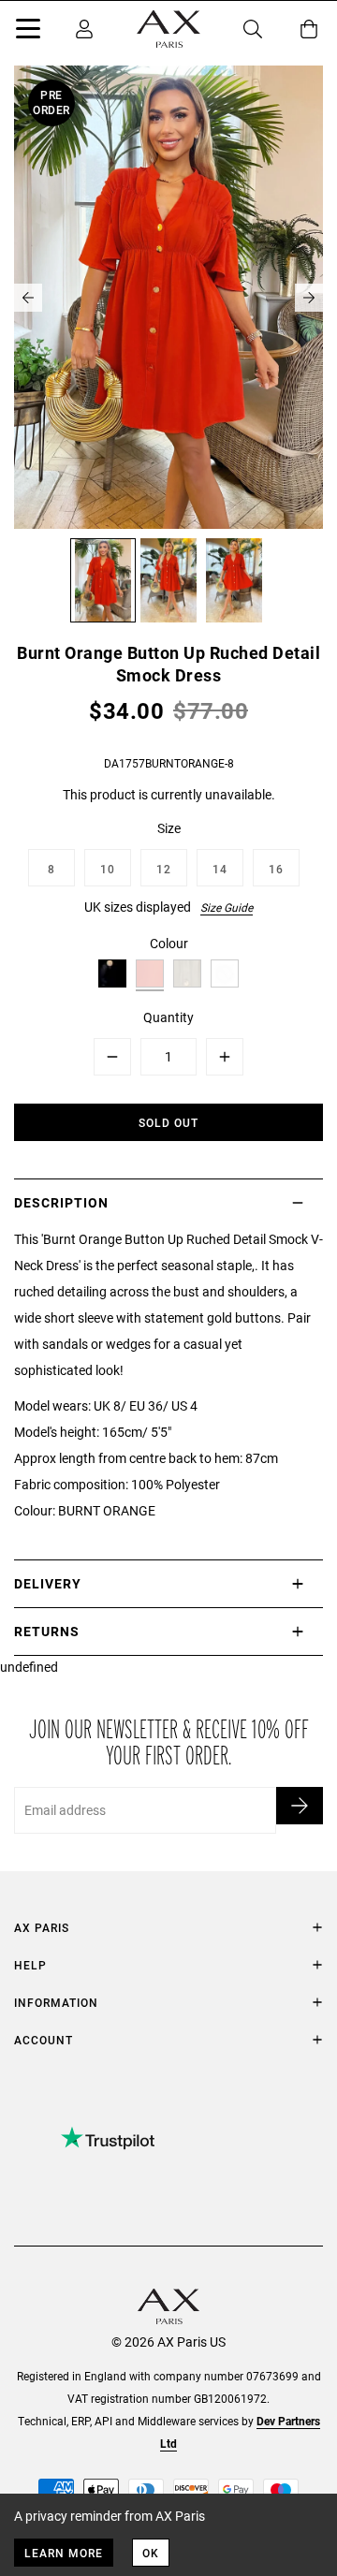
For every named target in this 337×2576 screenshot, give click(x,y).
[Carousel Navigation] (168, 298)
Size (169, 828)
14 (220, 869)
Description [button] (61, 1202)
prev (28, 298)
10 (108, 869)
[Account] (84, 29)
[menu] (28, 32)
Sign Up (300, 1806)
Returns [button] (47, 1631)
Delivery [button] (48, 1583)
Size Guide (227, 907)
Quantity (168, 1017)
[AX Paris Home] (168, 29)
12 (164, 869)
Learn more (64, 2553)
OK (151, 2553)
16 (276, 869)
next (309, 298)
